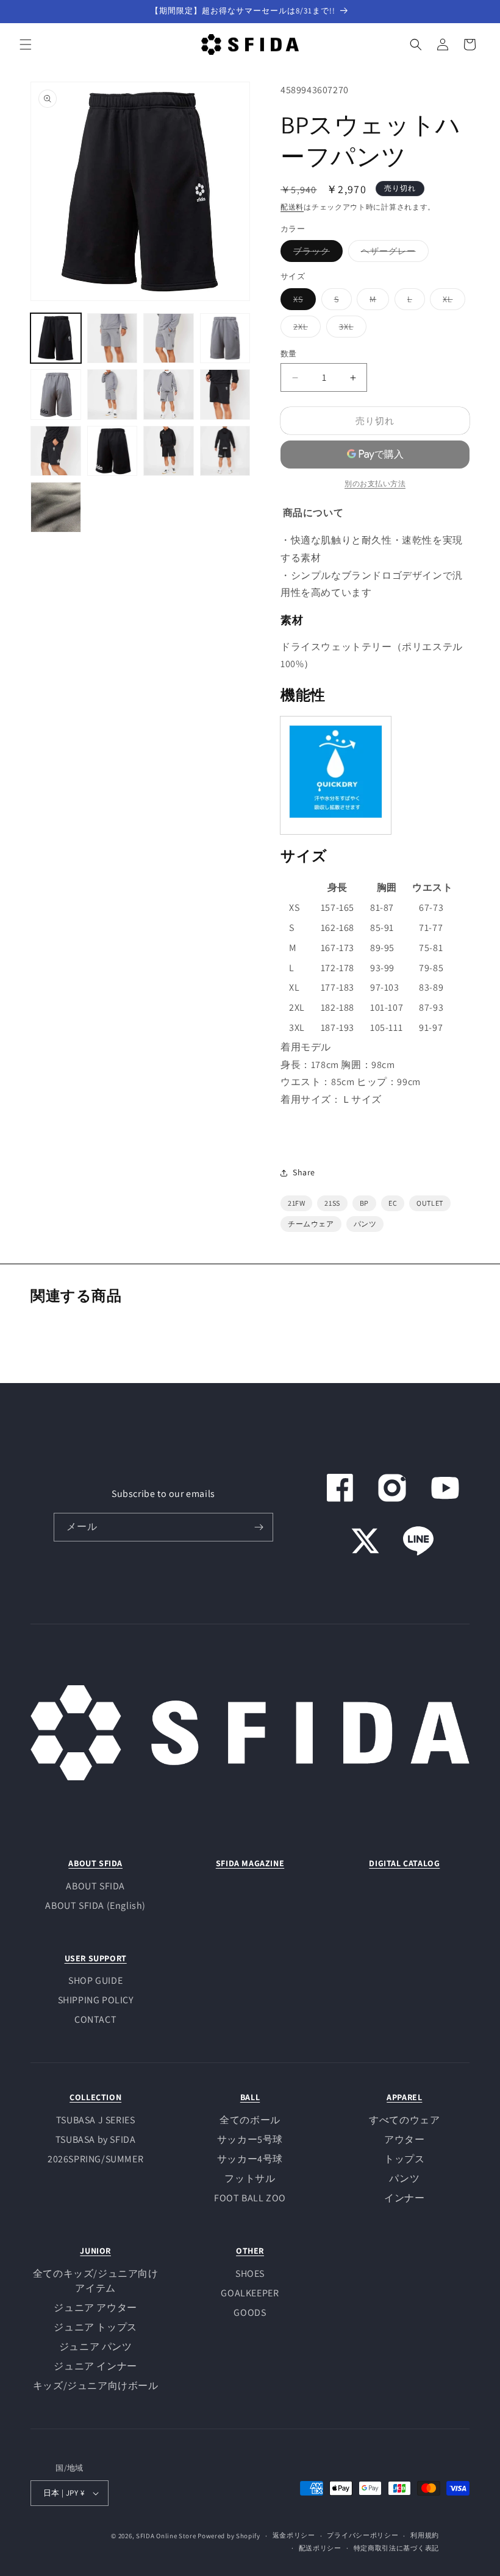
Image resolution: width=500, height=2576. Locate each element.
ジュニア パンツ (96, 2347)
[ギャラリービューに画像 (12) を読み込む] (225, 451)
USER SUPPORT (96, 1958)
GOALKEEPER (250, 2293)
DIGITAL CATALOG (404, 1863)
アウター (404, 2139)
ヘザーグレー (393, 253)
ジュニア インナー (95, 2366)
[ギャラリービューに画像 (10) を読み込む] (112, 451)
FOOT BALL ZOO (250, 2198)
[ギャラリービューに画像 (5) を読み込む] (56, 395)
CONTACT (95, 2019)
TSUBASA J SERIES (96, 2120)
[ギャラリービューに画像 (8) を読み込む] (225, 395)
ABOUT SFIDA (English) (95, 1905)
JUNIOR (95, 2251)
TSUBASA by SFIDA (96, 2139)
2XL (305, 329)
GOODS (250, 2312)
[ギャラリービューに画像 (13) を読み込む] (56, 507)
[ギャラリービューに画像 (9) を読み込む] (56, 451)
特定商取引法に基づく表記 (396, 2548)
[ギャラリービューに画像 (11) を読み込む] (169, 451)
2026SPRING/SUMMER (95, 2159)
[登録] (259, 1527)
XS (302, 302)
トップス (404, 2159)
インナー (404, 2198)
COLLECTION (95, 2097)
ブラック (316, 253)
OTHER (250, 2251)
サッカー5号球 (250, 2139)
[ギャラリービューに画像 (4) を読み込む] (225, 338)
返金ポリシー (294, 2535)
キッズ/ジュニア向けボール (96, 2386)
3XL (351, 329)
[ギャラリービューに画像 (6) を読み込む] (112, 395)
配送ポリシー (320, 2548)
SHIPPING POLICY (96, 2000)
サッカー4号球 (250, 2159)
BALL (250, 2097)
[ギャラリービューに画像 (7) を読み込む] (169, 395)
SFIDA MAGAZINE (250, 1863)
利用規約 (425, 2535)
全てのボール (250, 2120)
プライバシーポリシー (362, 2535)
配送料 (292, 207)
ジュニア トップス (95, 2327)
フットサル (250, 2178)
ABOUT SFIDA (95, 1863)
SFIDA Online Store (166, 2536)
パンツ (404, 2178)
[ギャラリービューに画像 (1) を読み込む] (56, 338)
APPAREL (404, 2097)
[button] (26, 44)
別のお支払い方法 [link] (375, 483)
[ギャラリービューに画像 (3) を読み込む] (169, 338)
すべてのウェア (404, 2120)
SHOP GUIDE (95, 1980)
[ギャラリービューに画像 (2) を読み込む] (112, 338)
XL (452, 302)
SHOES (250, 2273)
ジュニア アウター (95, 2308)
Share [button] (304, 1172)
